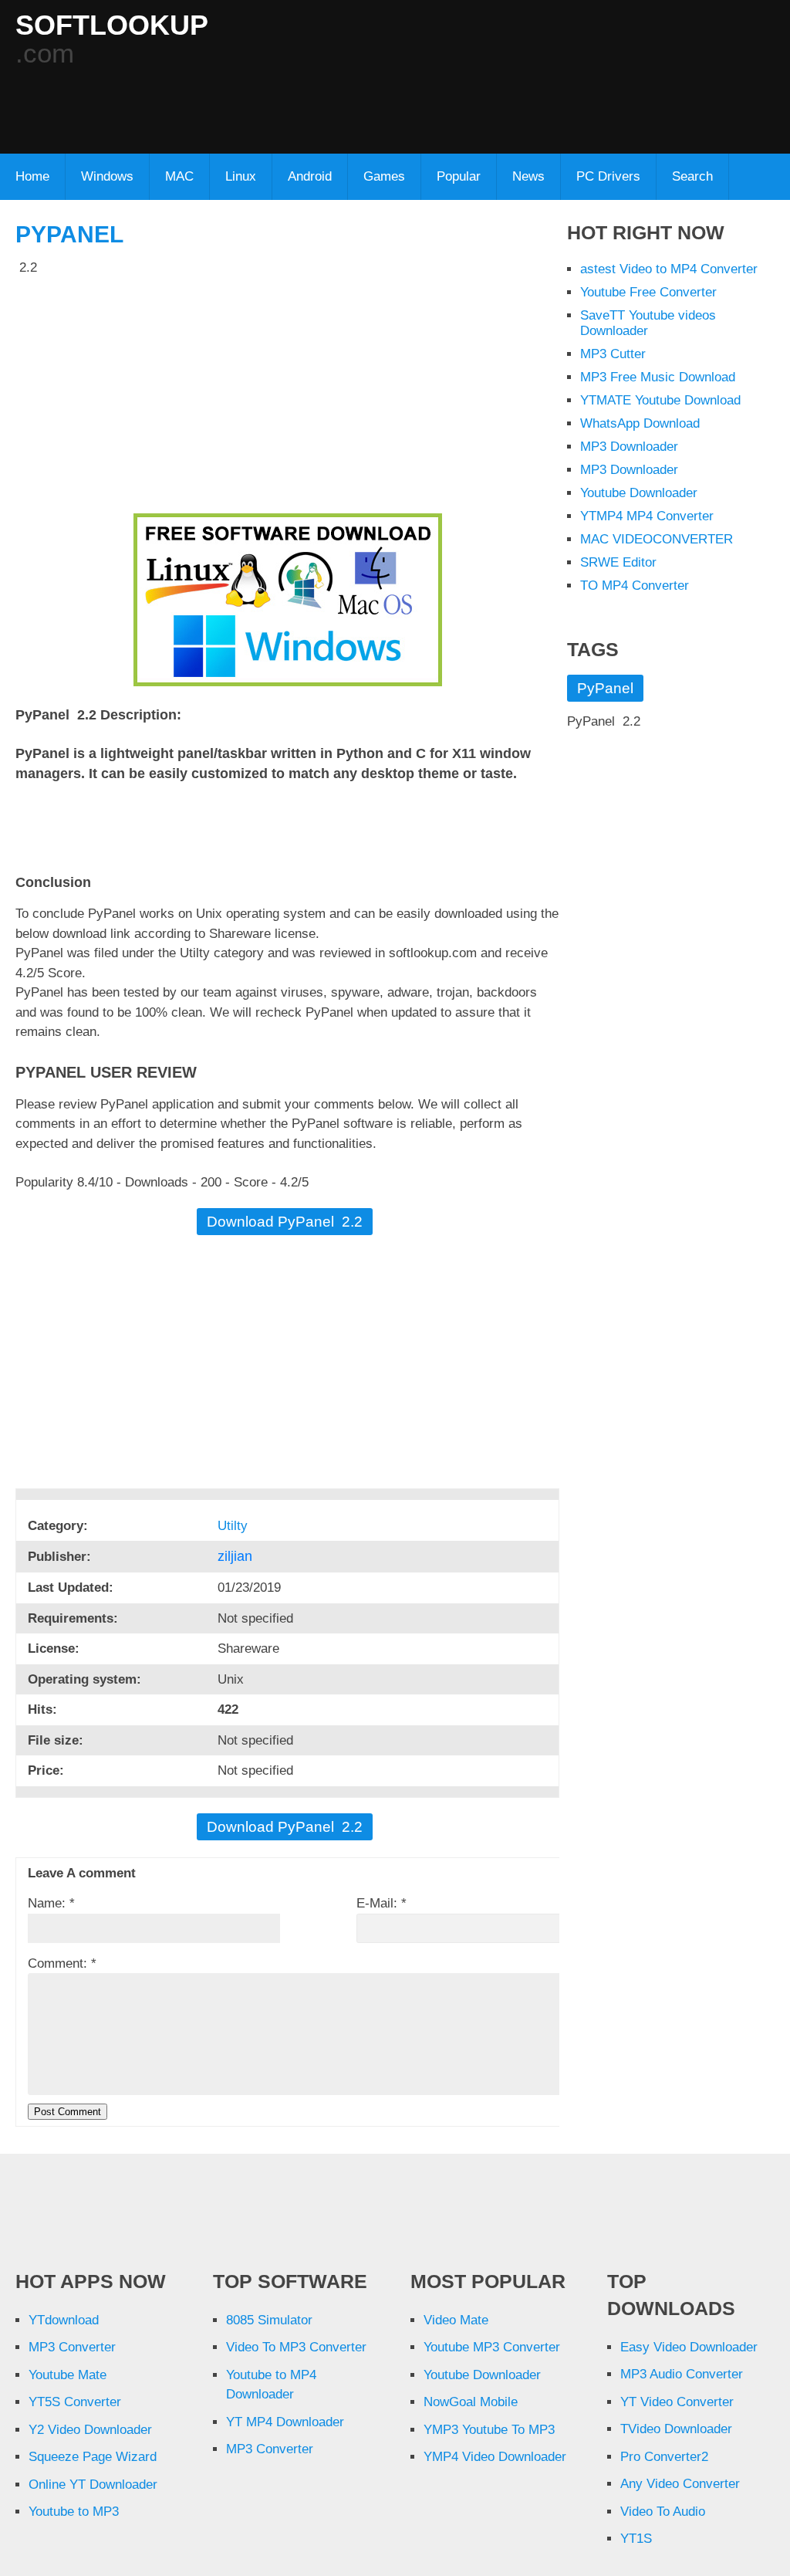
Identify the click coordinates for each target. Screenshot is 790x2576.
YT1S (636, 2539)
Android (310, 176)
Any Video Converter (680, 2484)
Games (384, 176)
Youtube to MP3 (74, 2512)
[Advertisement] (390, 101)
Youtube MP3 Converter (492, 2347)
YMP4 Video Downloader (495, 2457)
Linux (241, 176)
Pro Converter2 (664, 2457)
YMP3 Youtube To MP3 (489, 2430)
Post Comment (68, 2112)
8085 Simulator (269, 2320)
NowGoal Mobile (471, 2402)
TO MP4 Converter (635, 586)
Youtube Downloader (639, 493)
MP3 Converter (72, 2347)
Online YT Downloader (93, 2485)
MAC (179, 176)
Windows (107, 176)
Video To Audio (663, 2512)
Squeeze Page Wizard (93, 2457)
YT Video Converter (677, 2402)
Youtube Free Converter (648, 292)
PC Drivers (608, 176)
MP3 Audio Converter (682, 2374)
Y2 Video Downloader (90, 2430)
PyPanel (69, 234)
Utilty (235, 1526)
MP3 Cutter (613, 354)
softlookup (112, 25)
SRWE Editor (618, 562)
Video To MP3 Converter (296, 2347)
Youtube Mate (68, 2375)
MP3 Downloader (629, 447)
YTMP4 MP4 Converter (647, 516)
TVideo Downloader (676, 2429)
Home (32, 176)
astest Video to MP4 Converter (669, 269)
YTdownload (64, 2320)
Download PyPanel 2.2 (285, 1222)
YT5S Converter (75, 2402)
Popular (459, 176)
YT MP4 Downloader (285, 2422)
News (528, 176)
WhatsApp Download (640, 423)
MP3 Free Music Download (658, 377)
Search (692, 176)
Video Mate (456, 2320)
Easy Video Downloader (689, 2347)
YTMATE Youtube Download (660, 400)
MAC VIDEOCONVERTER (657, 539)
